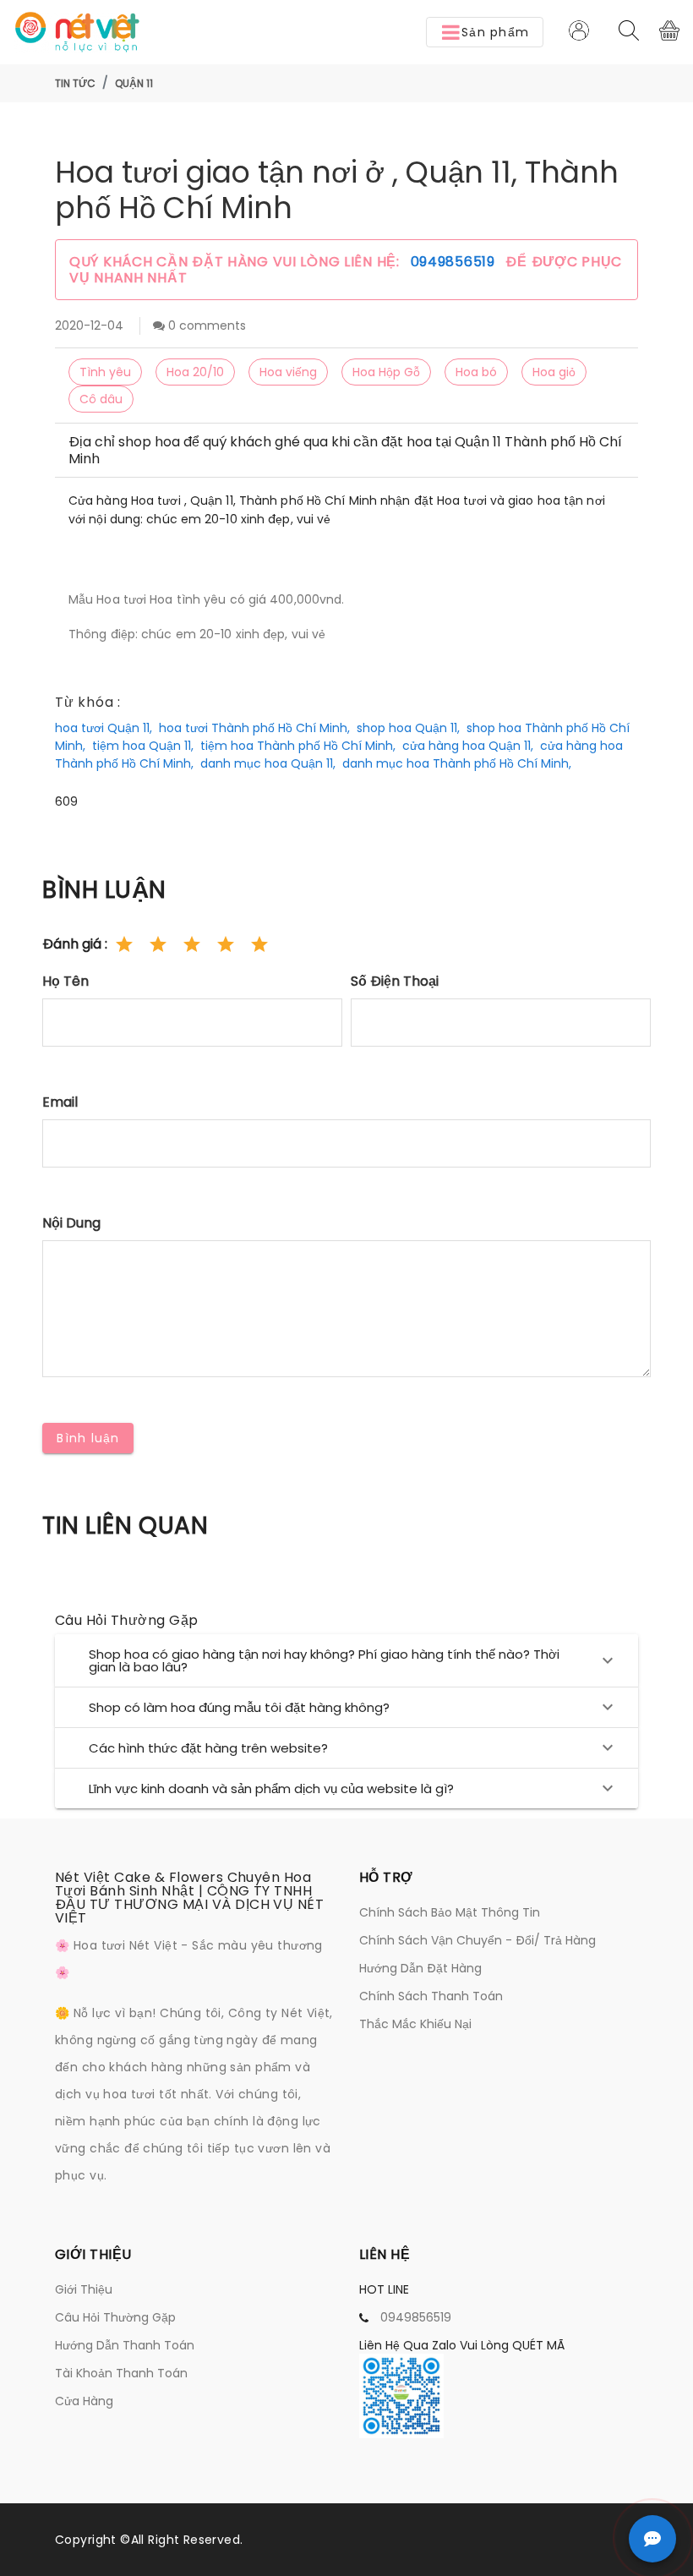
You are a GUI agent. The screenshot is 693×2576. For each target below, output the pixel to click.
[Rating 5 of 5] (259, 944)
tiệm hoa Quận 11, (143, 746)
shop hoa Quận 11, (408, 728)
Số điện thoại (395, 981)
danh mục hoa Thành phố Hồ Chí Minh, (457, 763)
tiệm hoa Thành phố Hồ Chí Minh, (298, 746)
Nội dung (71, 1223)
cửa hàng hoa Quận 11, (468, 746)
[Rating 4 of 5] (226, 944)
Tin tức (75, 83)
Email (60, 1102)
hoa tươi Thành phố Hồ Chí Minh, (254, 728)
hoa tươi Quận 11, (104, 728)
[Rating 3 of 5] (192, 944)
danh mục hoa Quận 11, (268, 763)
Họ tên (65, 981)
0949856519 (455, 262)
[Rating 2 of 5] (158, 944)
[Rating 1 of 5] (124, 944)
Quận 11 (134, 83)
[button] (485, 32)
